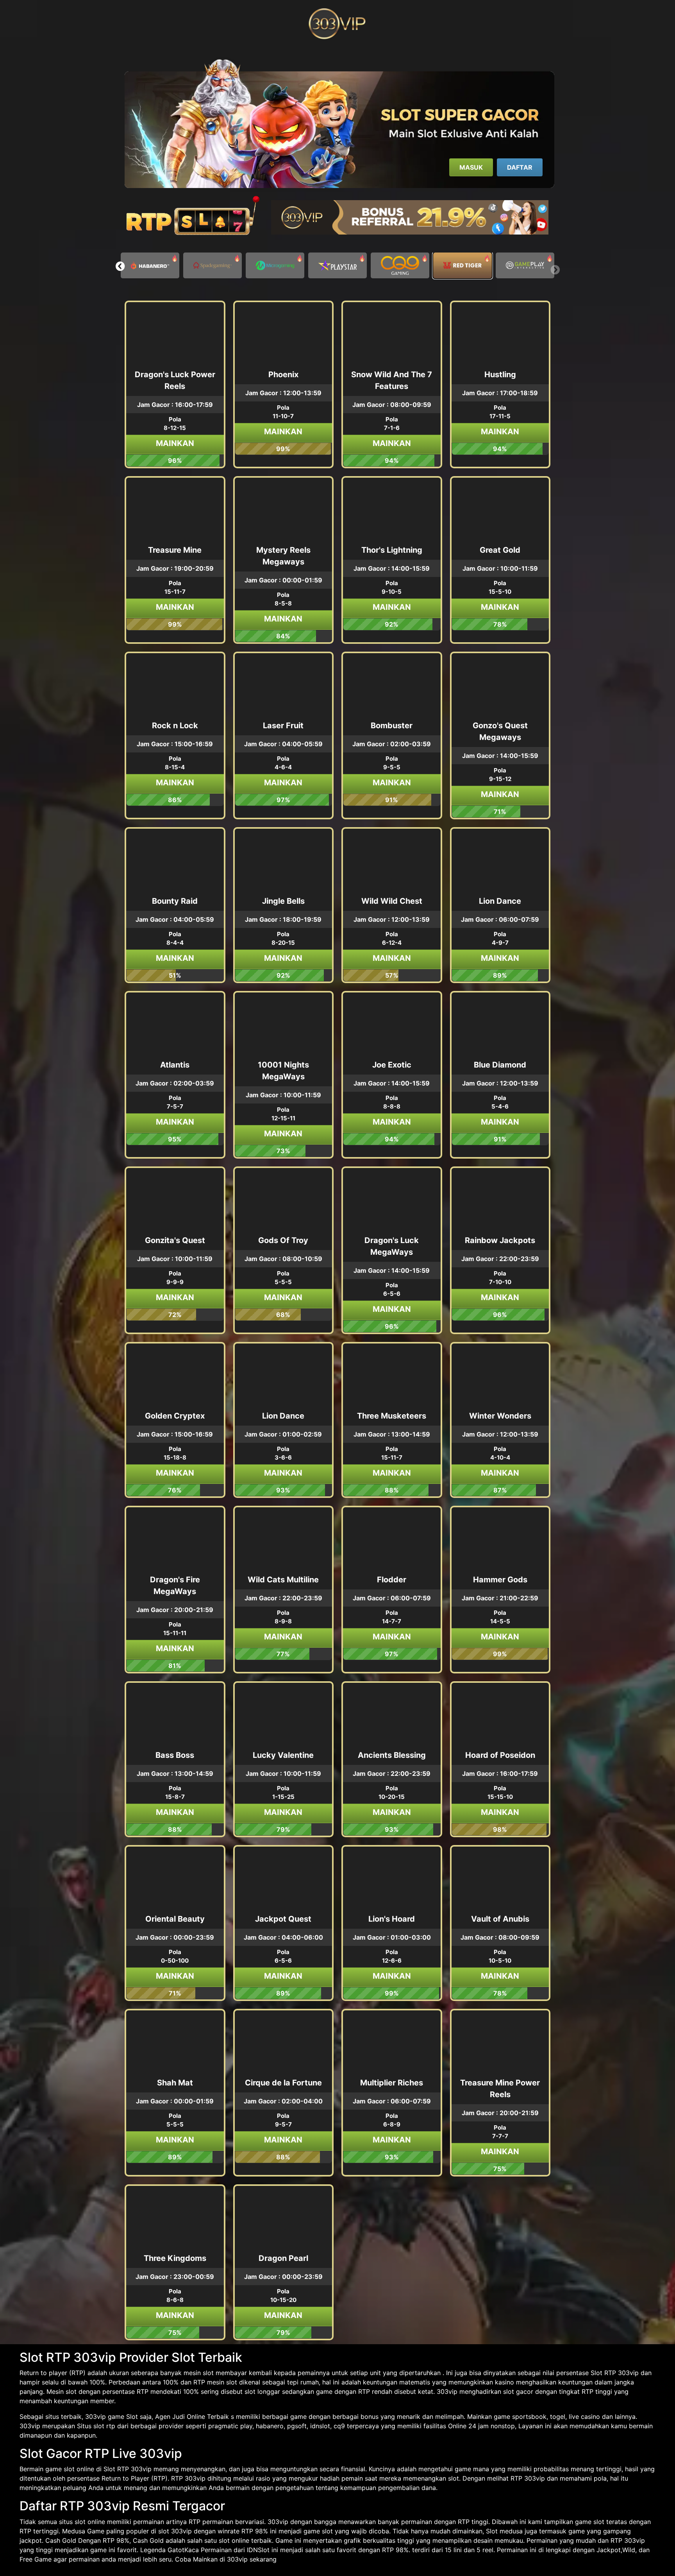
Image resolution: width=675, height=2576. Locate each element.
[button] (120, 266)
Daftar (520, 167)
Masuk (471, 167)
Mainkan (175, 443)
